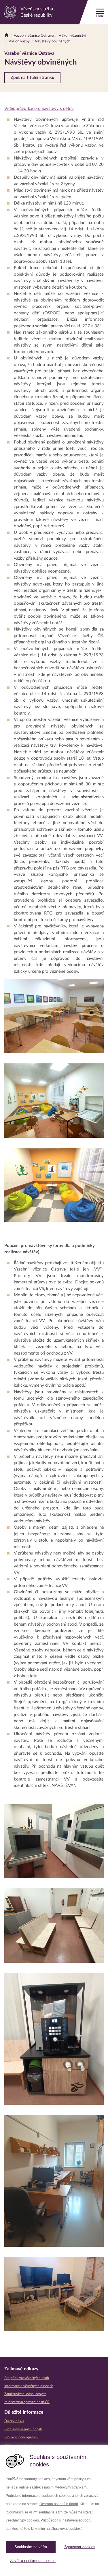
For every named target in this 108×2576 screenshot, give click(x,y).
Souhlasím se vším (31, 2547)
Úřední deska (14, 2421)
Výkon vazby (19, 41)
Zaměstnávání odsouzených (25, 2394)
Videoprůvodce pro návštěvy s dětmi (39, 109)
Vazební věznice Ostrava (33, 36)
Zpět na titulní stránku (32, 78)
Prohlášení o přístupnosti (23, 2429)
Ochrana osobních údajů (59, 2504)
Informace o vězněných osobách (29, 2386)
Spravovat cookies (80, 2547)
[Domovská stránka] (6, 36)
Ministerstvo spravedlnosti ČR (27, 2402)
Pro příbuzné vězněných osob (27, 2378)
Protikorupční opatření (21, 2437)
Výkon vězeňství (72, 36)
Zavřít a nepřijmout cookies (33, 2561)
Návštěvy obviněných (52, 41)
